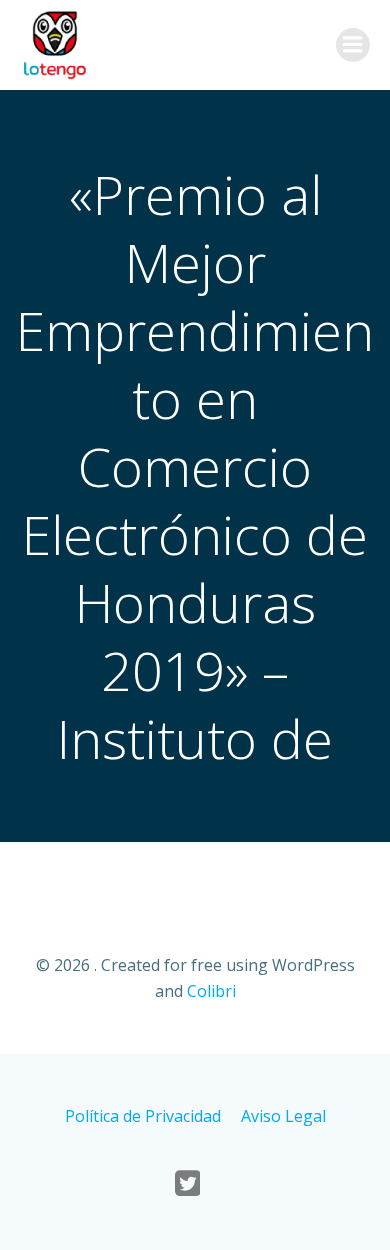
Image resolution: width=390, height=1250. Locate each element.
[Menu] (353, 45)
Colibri (211, 991)
